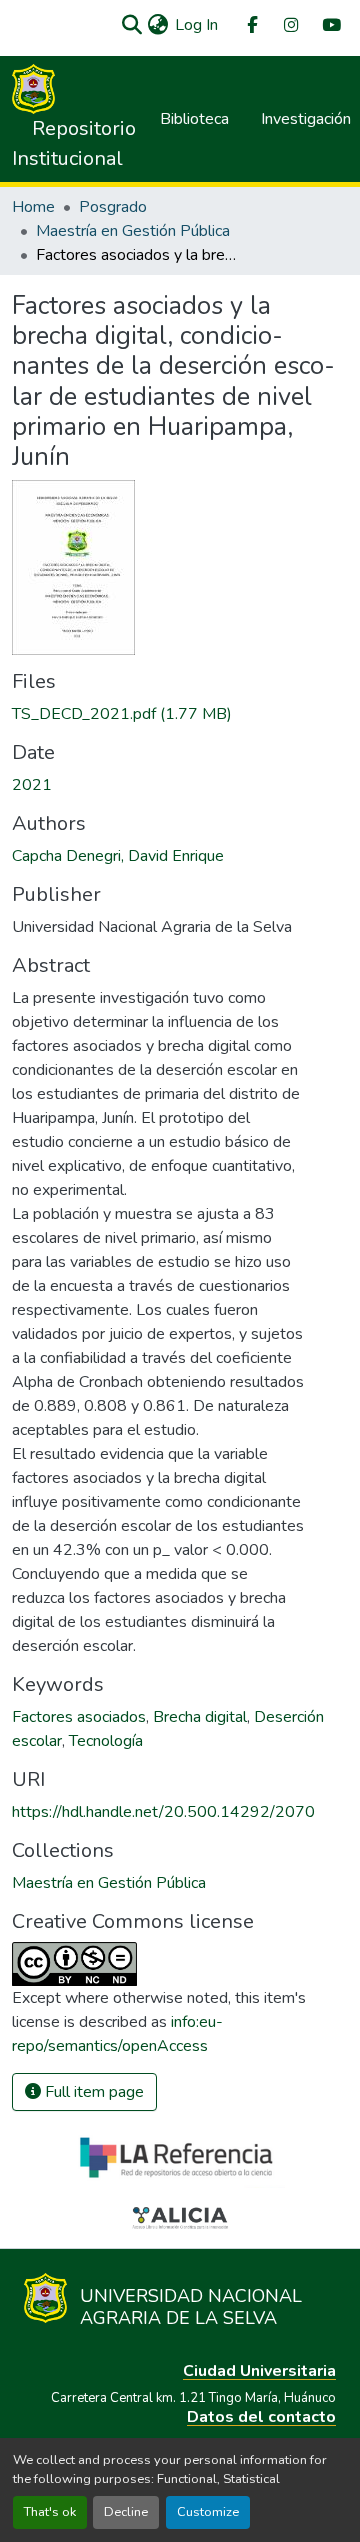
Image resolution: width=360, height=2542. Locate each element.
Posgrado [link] (113, 207)
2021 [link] (32, 785)
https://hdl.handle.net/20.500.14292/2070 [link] (163, 1812)
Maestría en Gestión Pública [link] (133, 231)
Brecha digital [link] (200, 1717)
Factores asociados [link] (79, 1717)
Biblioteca (194, 119)
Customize (208, 2512)
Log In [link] (196, 25)
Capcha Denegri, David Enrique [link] (118, 856)
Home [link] (33, 207)
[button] (131, 25)
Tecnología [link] (106, 1741)
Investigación (306, 119)
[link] (180, 714)
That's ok (50, 2512)
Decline (126, 2512)
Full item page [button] (92, 2092)
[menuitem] (251, 25)
